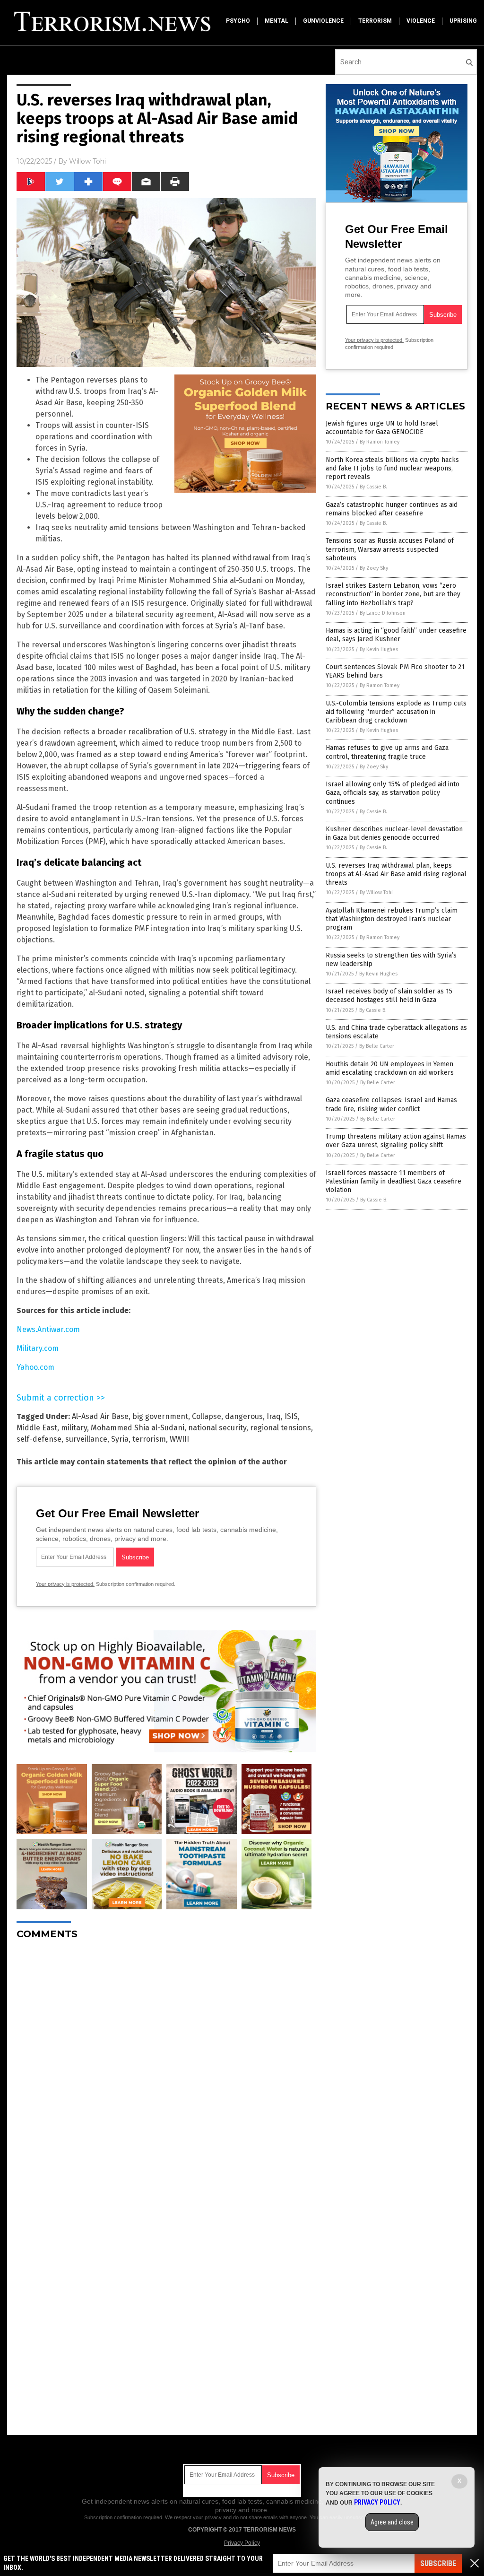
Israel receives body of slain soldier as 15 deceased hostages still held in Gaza (389, 996)
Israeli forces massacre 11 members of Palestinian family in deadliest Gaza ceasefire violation (393, 1181)
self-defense (39, 1439)
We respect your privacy (193, 2517)
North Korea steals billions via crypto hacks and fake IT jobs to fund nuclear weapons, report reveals (392, 468)
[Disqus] (166, 2065)
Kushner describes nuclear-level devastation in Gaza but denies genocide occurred (394, 833)
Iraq (274, 1416)
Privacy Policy (242, 2543)
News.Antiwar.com (48, 1329)
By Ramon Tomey (380, 442)
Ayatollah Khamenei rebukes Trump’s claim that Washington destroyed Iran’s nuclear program (392, 919)
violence (421, 21)
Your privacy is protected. (65, 1584)
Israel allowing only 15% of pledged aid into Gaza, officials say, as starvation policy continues (393, 793)
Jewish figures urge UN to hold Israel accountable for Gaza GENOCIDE (382, 428)
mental (277, 21)
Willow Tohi (87, 161)
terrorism (375, 21)
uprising (463, 21)
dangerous (244, 1416)
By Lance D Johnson (383, 613)
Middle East (37, 1428)
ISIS (291, 1416)
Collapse (207, 1416)
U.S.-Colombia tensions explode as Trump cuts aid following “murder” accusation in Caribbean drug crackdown (396, 712)
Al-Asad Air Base (100, 1416)
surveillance (86, 1439)
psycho (238, 21)
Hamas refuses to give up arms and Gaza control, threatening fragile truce (387, 752)
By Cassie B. (373, 487)
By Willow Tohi (376, 892)
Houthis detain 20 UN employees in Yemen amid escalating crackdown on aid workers (390, 1068)
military (74, 1428)
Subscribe (438, 2563)
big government (160, 1416)
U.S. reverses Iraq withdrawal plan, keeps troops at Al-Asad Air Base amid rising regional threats (396, 874)
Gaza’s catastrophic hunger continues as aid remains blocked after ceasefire (392, 509)
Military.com (38, 1348)
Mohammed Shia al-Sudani (138, 1428)
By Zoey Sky (374, 568)
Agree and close (392, 2522)
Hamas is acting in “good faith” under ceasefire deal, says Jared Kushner (396, 635)
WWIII (179, 1439)
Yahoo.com (35, 1367)
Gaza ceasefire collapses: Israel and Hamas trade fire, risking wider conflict (391, 1104)
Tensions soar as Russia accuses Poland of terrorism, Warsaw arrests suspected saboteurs (390, 549)
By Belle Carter (377, 1046)
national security (217, 1428)
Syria (120, 1439)
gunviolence (323, 21)
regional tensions (281, 1428)
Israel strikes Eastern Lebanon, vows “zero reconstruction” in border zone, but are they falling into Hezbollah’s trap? (393, 594)
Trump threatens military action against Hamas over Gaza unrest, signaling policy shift (396, 1141)
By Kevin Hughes (379, 649)
